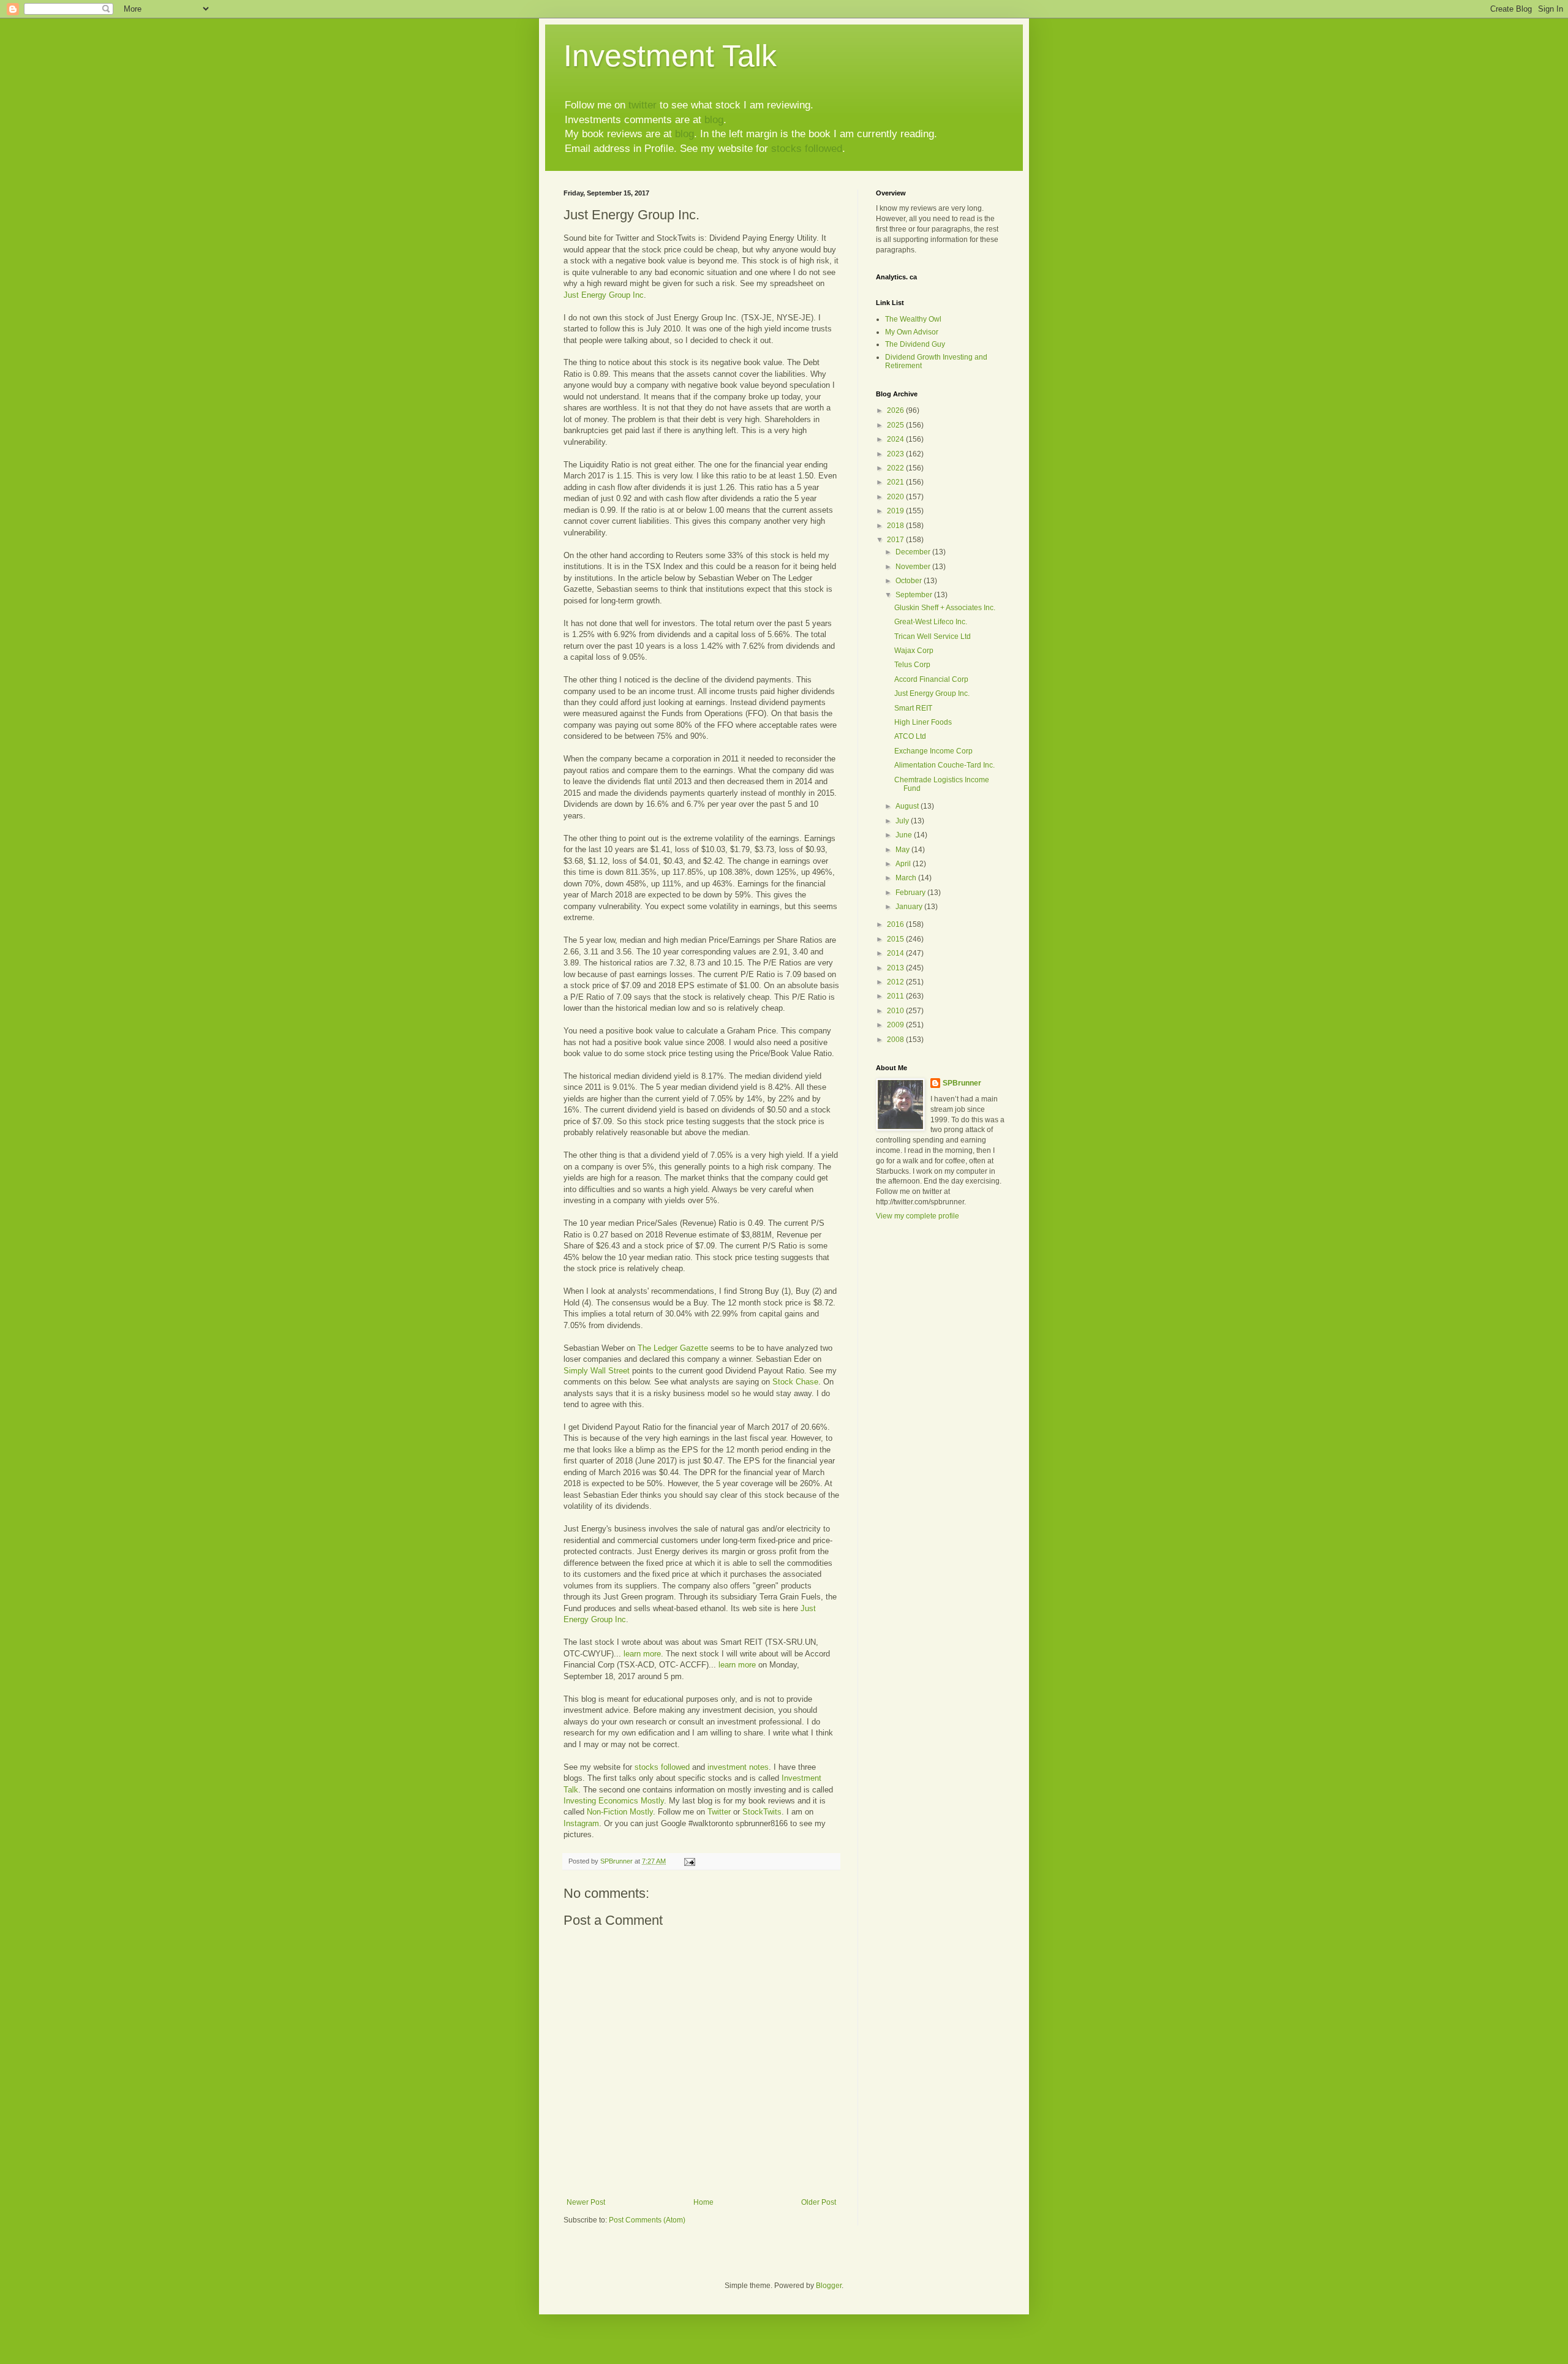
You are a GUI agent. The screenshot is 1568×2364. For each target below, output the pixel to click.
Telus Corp (912, 665)
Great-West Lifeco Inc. (931, 622)
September (915, 595)
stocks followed (807, 149)
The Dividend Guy (915, 344)
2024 (896, 439)
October (910, 581)
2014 (896, 953)
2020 (896, 497)
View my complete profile (918, 1216)
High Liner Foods (923, 722)
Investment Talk (670, 56)
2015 (896, 939)
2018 (896, 526)
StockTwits (762, 1812)
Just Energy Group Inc (604, 295)
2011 (896, 996)
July (903, 821)
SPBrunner (962, 1083)
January (910, 907)
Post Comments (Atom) (647, 2220)
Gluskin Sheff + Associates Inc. (945, 608)
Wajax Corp (914, 651)
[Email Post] (689, 1861)
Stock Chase (795, 1382)
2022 (896, 468)
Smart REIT (913, 708)
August (908, 806)
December (914, 552)
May (903, 850)
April (904, 864)
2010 (896, 1011)
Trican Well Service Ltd (933, 636)
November (914, 567)
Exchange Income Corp (933, 751)
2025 (896, 425)
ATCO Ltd (910, 736)
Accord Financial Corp (931, 679)
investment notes (738, 1767)
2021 (896, 482)
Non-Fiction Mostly (620, 1812)
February (911, 893)
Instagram (581, 1823)
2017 (896, 540)
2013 (896, 968)
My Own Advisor (912, 332)
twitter (643, 105)
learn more (642, 1654)
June (905, 835)
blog (714, 120)
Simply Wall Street (597, 1371)
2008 (896, 1040)
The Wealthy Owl (913, 319)
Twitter (719, 1812)
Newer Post (586, 2202)
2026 (896, 410)
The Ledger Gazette (673, 1348)
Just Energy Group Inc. (932, 693)
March (907, 878)
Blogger (829, 2286)
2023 (896, 454)
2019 (896, 511)
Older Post (819, 2202)
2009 (896, 1025)
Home (703, 2202)
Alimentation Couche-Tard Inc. (944, 765)
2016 (896, 924)
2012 (896, 982)
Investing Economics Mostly (614, 1801)
